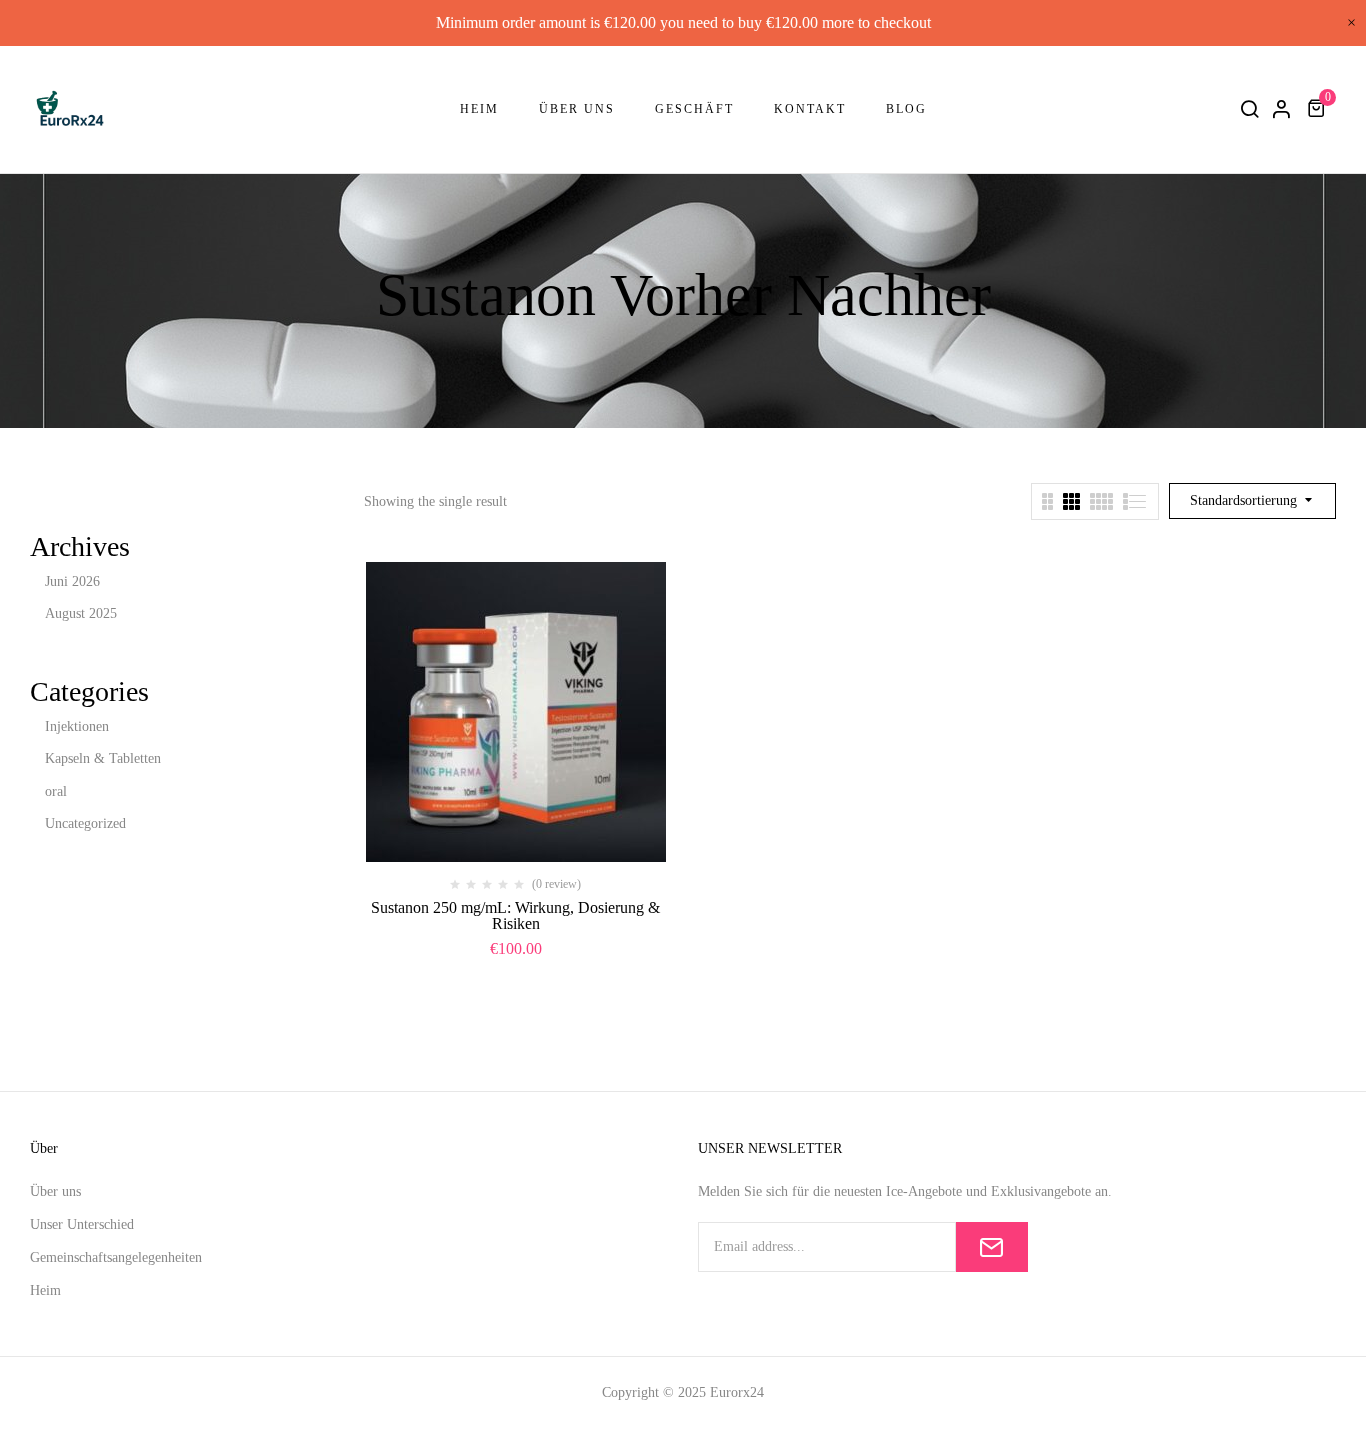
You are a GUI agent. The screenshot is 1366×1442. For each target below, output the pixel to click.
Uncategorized (85, 823)
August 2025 (81, 613)
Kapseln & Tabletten (103, 758)
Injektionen (77, 726)
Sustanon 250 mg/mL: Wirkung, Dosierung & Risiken (515, 915)
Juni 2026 (72, 581)
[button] (1319, 108)
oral (56, 791)
